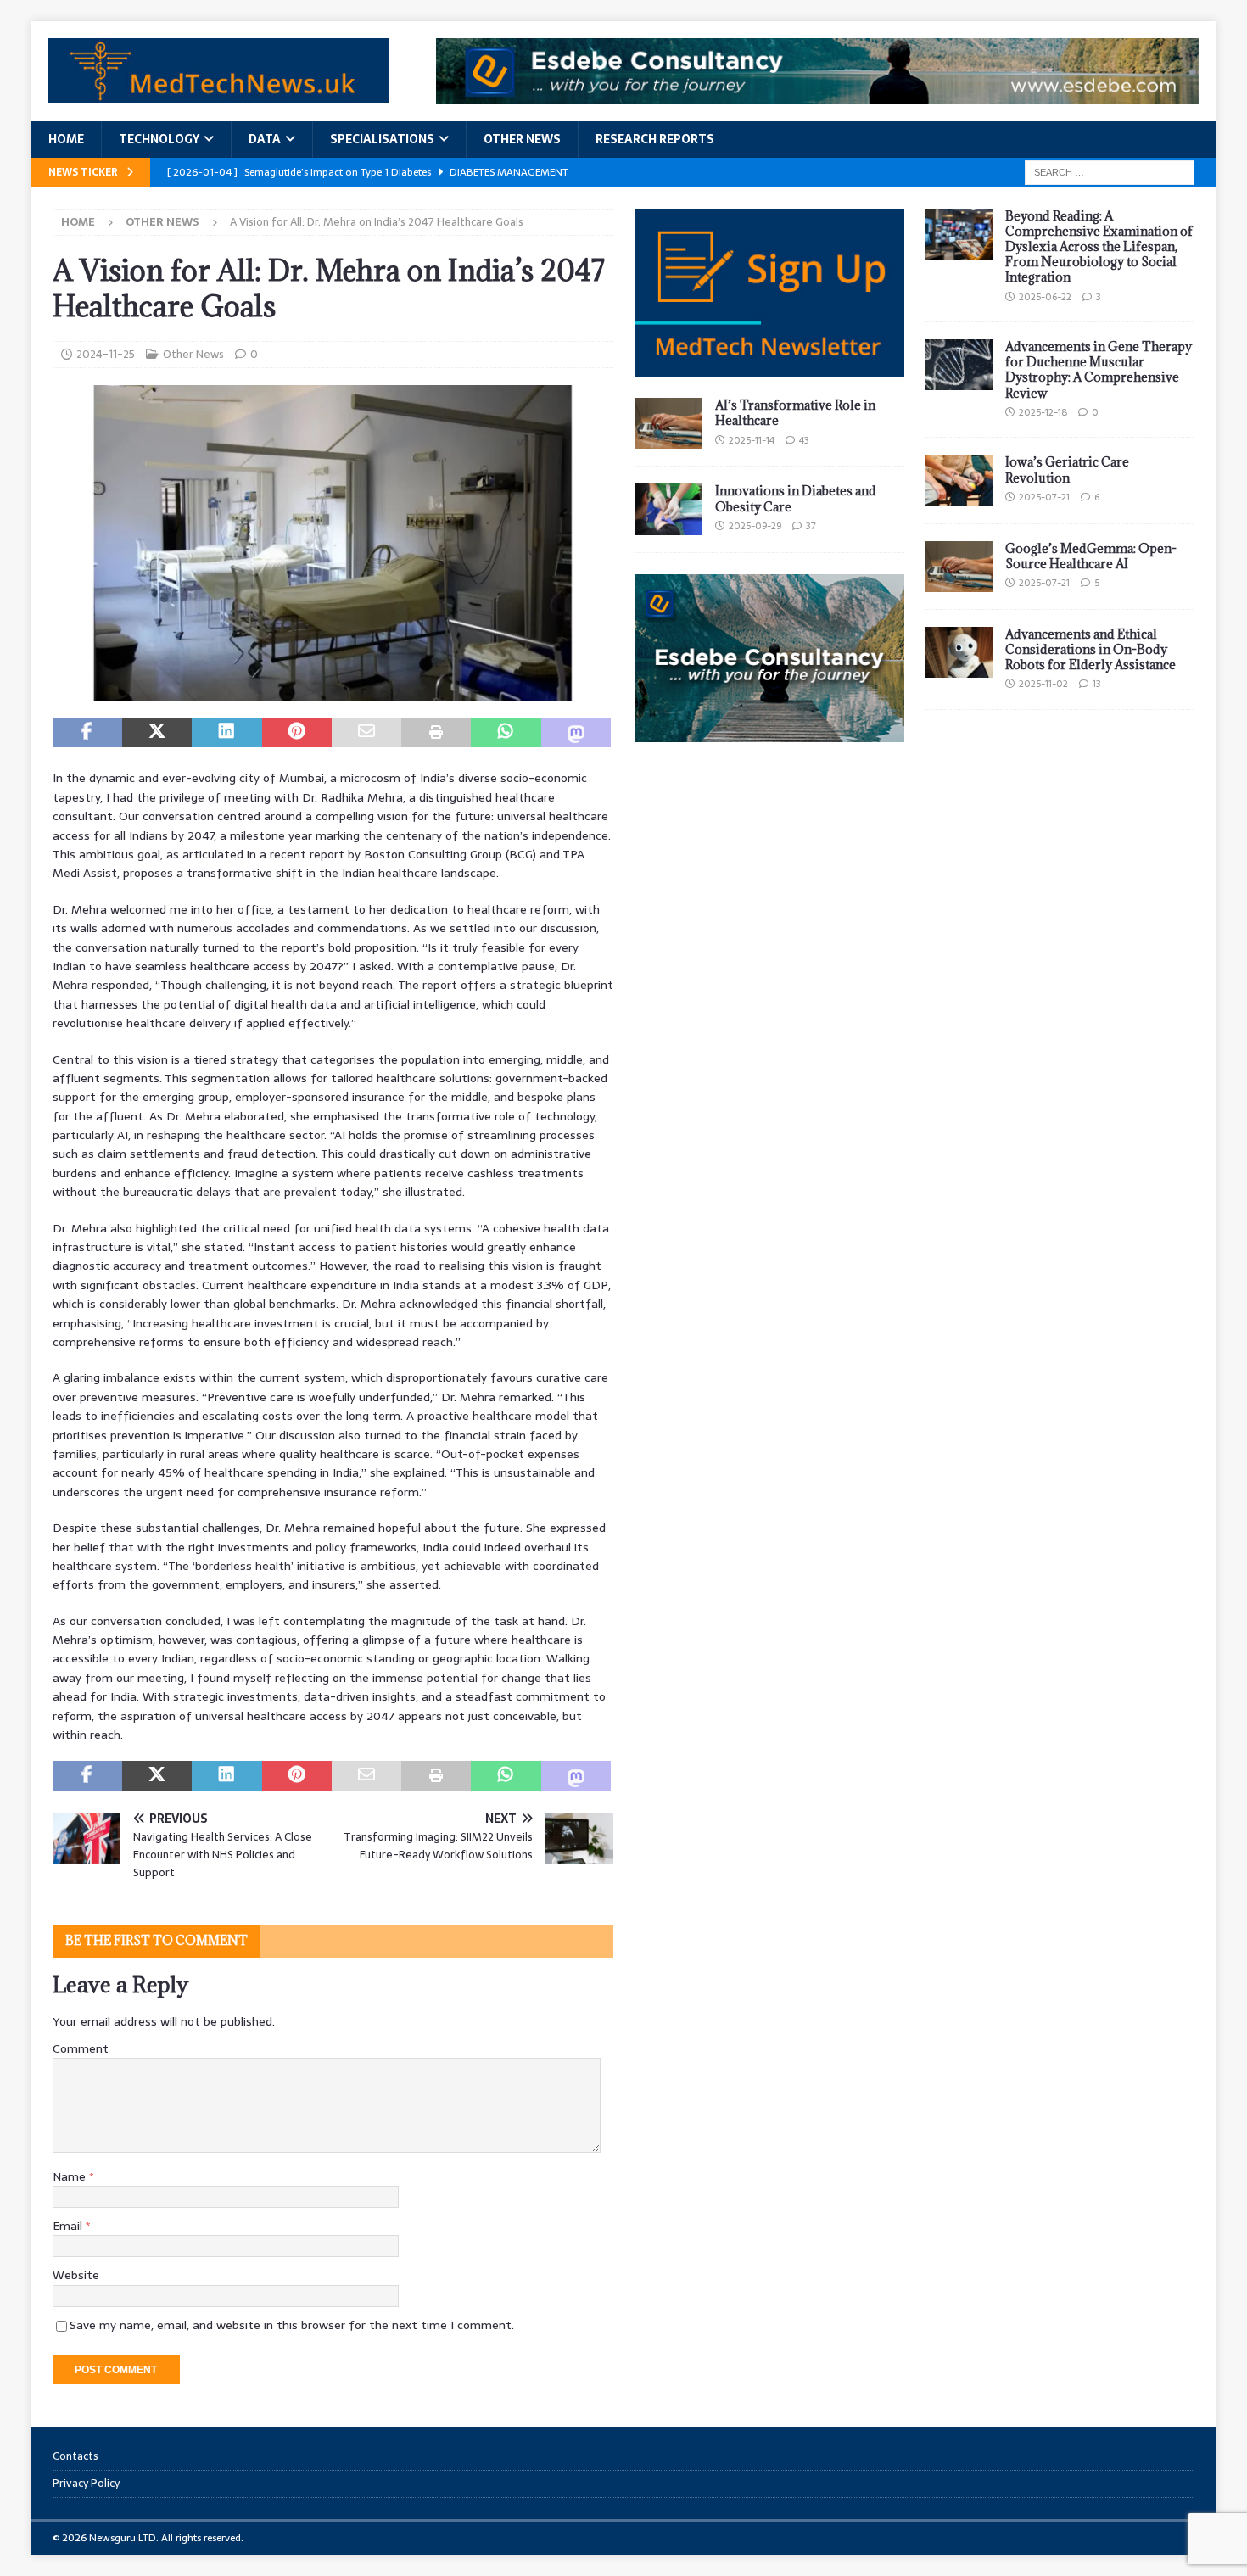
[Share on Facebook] (87, 733)
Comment (81, 2048)
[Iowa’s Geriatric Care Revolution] (959, 480)
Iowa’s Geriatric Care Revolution (1067, 469)
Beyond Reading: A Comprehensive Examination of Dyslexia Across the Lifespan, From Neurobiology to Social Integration (1099, 247)
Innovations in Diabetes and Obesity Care (796, 498)
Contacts (75, 2456)
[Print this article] (436, 733)
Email (69, 2226)
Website (76, 2275)
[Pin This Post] (297, 733)
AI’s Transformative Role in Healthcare (795, 413)
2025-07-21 (1044, 497)
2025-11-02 (1043, 684)
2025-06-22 (1045, 297)
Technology (159, 139)
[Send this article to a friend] (366, 733)
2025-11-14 (752, 440)
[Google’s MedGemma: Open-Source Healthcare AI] (959, 567)
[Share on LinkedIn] (226, 733)
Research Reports (655, 139)
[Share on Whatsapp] (506, 733)
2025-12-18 (1043, 412)
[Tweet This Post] (157, 733)
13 (1097, 684)
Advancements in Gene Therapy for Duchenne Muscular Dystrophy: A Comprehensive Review (1099, 370)
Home (66, 139)
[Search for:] (1110, 171)
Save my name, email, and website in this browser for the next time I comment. (292, 2325)
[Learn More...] (769, 733)
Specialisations (382, 139)
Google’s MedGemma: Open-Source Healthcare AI (1091, 556)
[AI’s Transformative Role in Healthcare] (668, 423)
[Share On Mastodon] (576, 733)
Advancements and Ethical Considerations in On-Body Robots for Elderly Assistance (1090, 649)
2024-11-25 (106, 354)
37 (811, 526)
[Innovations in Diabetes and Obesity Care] (668, 509)
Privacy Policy (86, 2483)
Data (265, 139)
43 (804, 440)
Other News (522, 139)
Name (71, 2176)
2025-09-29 (755, 526)
